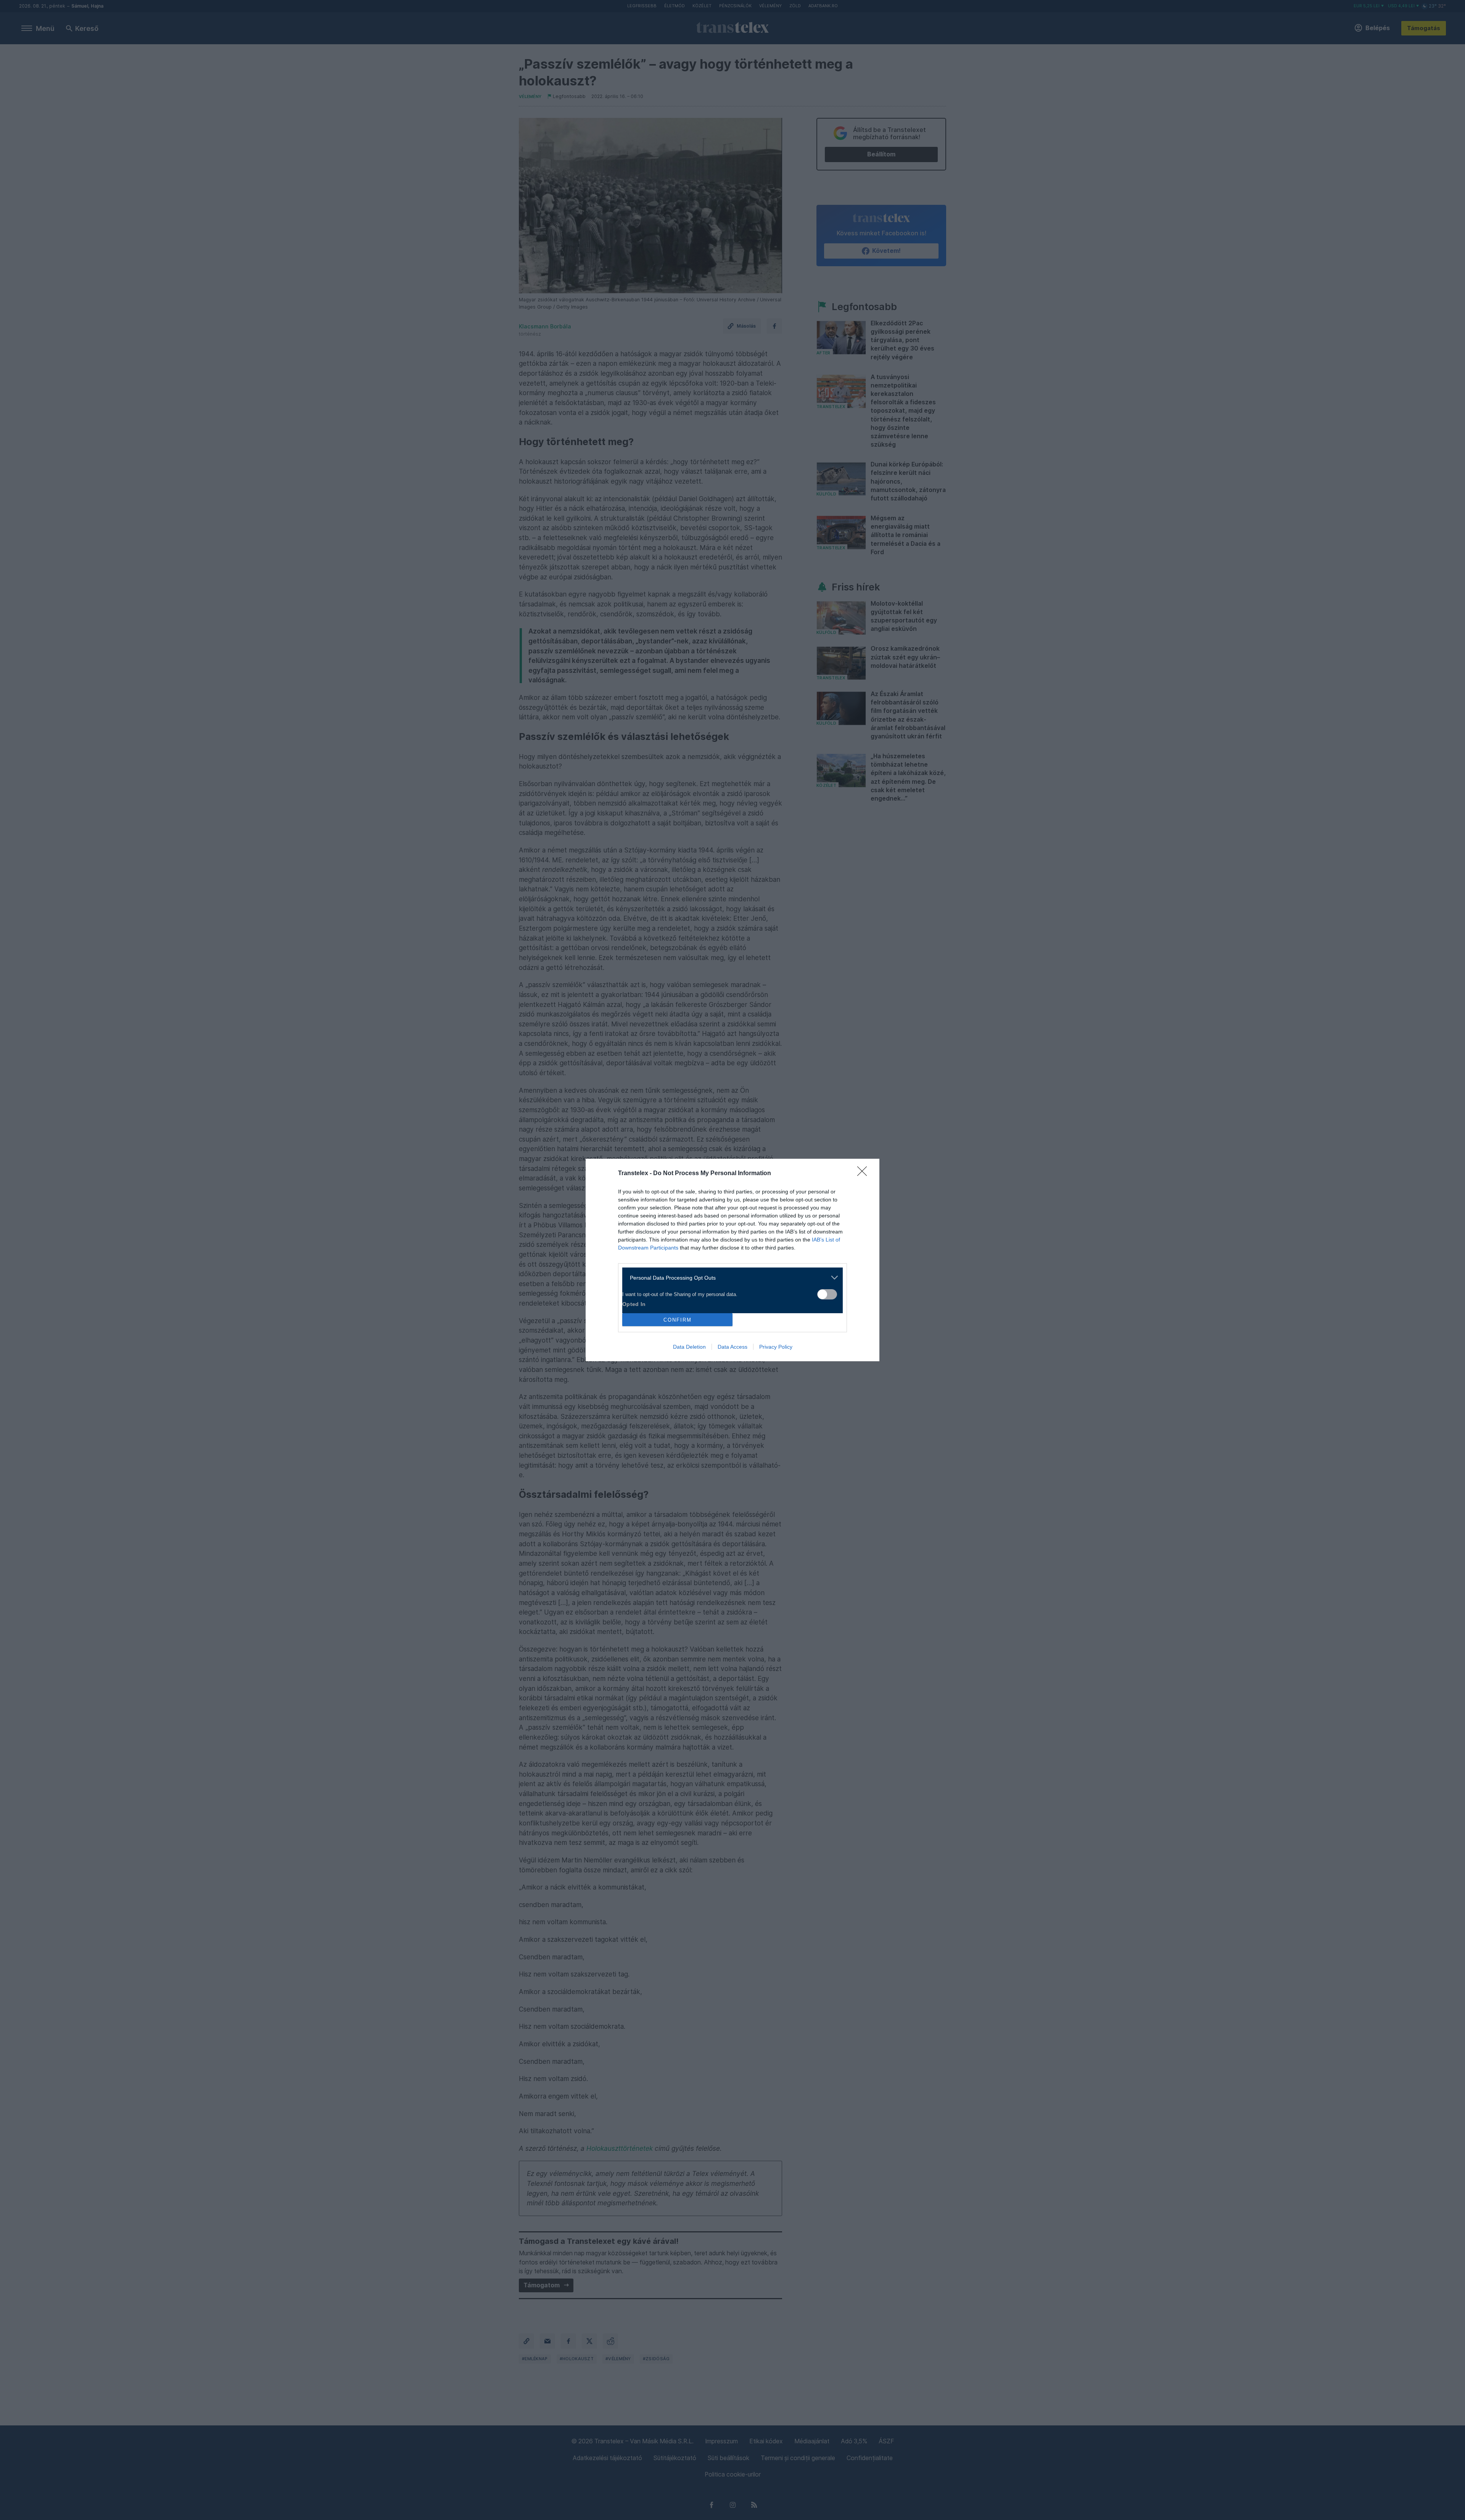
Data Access (732, 1347)
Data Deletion (689, 1347)
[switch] (827, 1294)
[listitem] (730, 1278)
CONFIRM (678, 1320)
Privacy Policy (776, 1347)
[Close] (865, 1174)
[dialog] (732, 1260)
